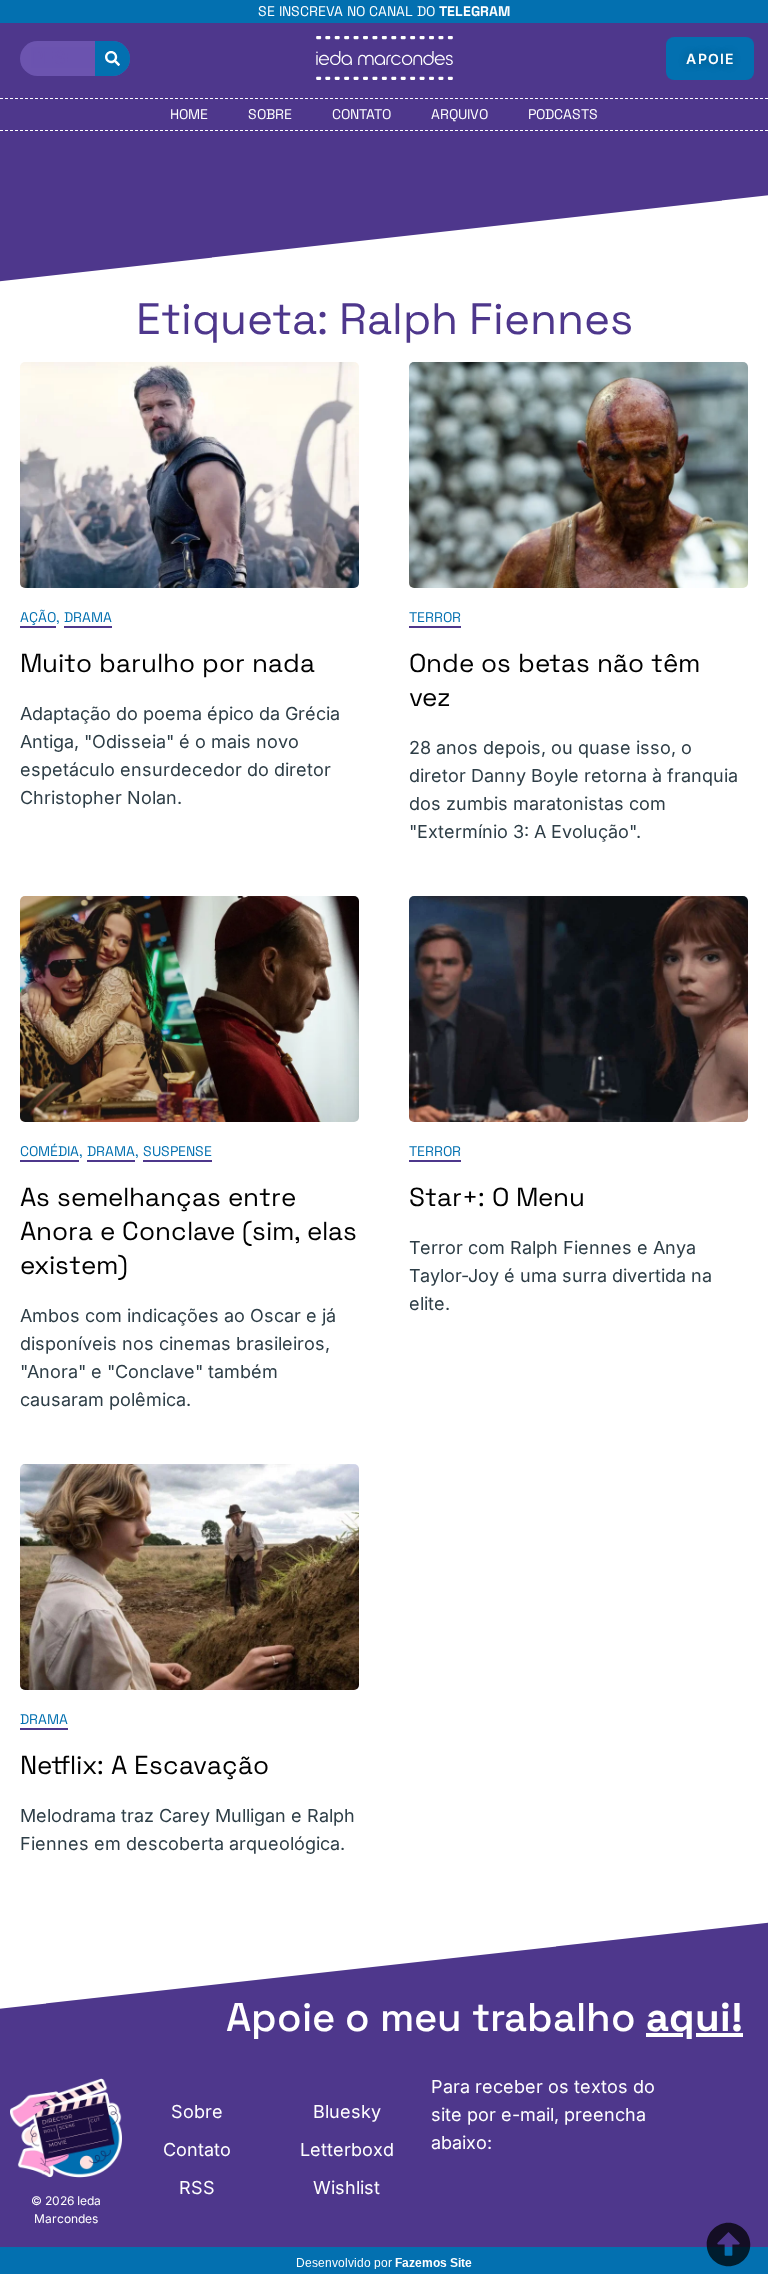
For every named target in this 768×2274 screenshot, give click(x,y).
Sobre (270, 114)
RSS (197, 2187)
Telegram (474, 11)
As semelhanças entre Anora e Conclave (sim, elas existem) (188, 1231)
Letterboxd (347, 2149)
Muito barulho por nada (167, 663)
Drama (88, 617)
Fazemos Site (433, 2263)
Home (189, 114)
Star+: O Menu (497, 1197)
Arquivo (459, 114)
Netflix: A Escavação (144, 1765)
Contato (361, 114)
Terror (435, 617)
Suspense (177, 1151)
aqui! (694, 2017)
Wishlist (346, 2187)
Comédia (49, 1151)
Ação (38, 617)
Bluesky (347, 2111)
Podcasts (563, 114)
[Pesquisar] (112, 58)
